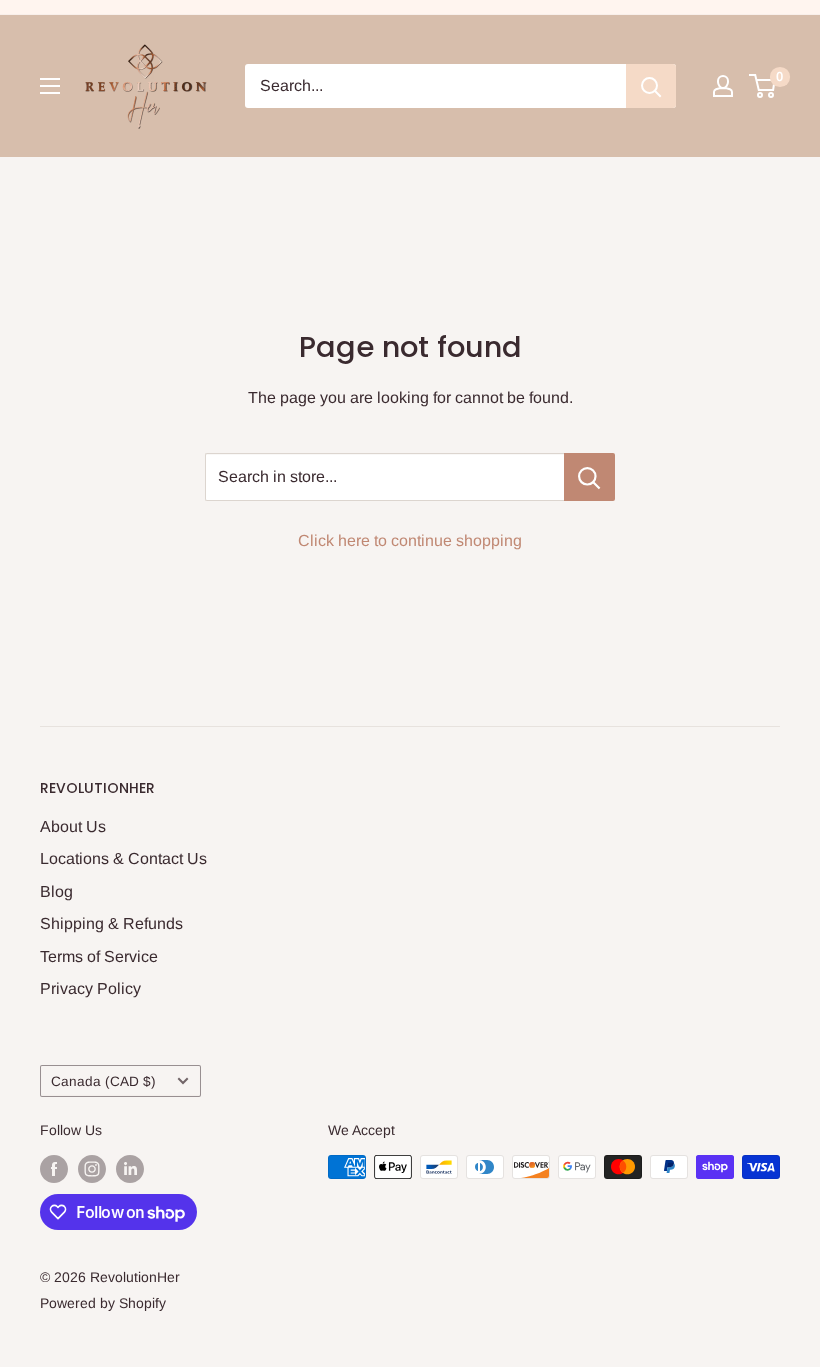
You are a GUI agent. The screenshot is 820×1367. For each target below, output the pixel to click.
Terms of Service (99, 956)
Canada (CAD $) (103, 1081)
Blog (56, 891)
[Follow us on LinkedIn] (130, 1169)
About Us (73, 826)
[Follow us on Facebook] (54, 1169)
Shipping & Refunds (111, 923)
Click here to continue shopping (410, 540)
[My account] (723, 86)
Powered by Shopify (103, 1303)
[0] (763, 86)
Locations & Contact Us (123, 858)
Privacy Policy (90, 988)
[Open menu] (50, 86)
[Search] (651, 86)
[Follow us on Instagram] (92, 1169)
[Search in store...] (589, 477)
